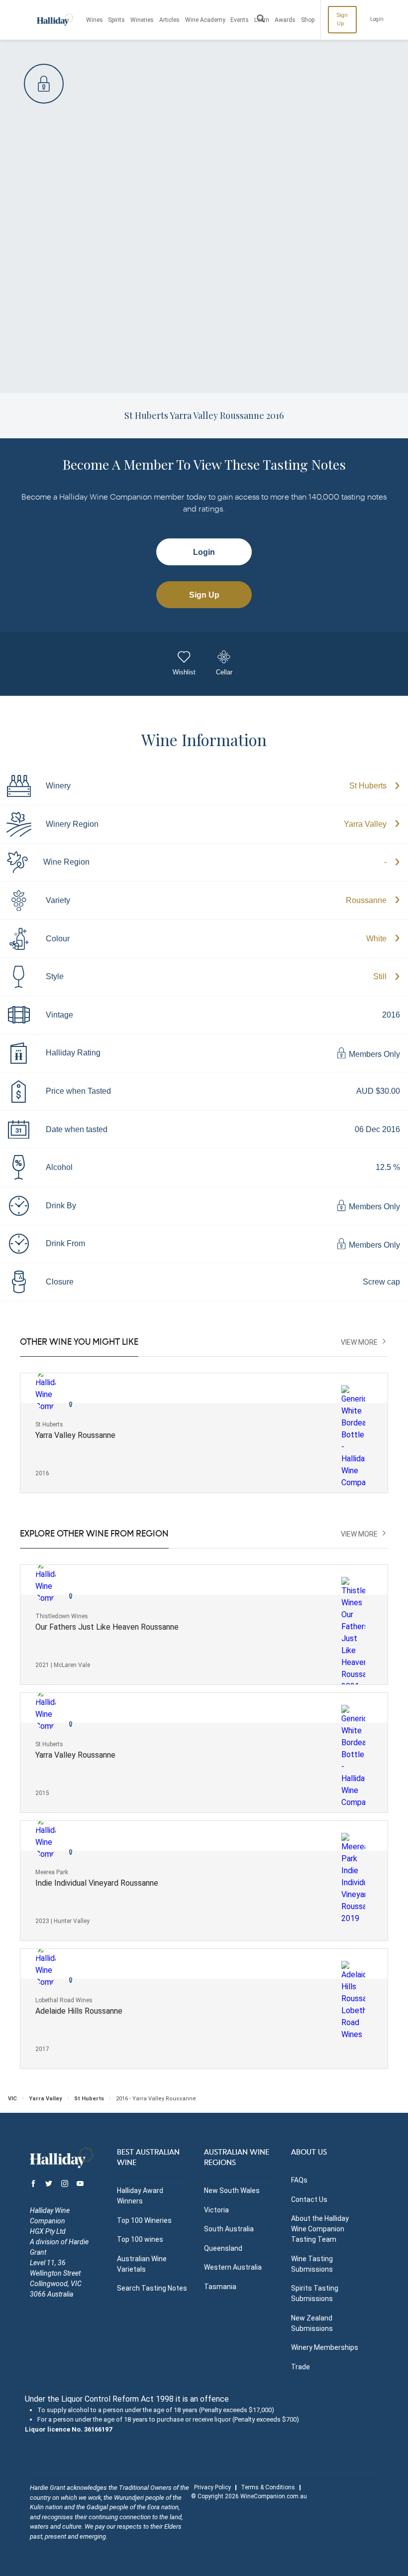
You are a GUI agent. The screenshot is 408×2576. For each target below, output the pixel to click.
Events (240, 20)
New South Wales (232, 2190)
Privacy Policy (212, 2487)
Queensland (223, 2248)
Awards (285, 20)
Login (377, 19)
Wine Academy (205, 20)
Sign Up (342, 19)
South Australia (229, 2229)
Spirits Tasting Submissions (315, 2293)
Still (380, 976)
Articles (169, 20)
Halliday (55, 20)
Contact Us (309, 2199)
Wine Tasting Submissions (312, 2264)
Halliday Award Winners (140, 2196)
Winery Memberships (325, 2347)
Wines (95, 20)
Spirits (116, 20)
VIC (12, 2099)
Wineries (142, 20)
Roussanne (366, 900)
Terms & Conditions (268, 2487)
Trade (301, 2367)
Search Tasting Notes (152, 2288)
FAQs (299, 2180)
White (376, 939)
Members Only (373, 1054)
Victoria (216, 2210)
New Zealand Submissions (312, 2323)
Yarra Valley (365, 824)
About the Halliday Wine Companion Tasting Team (320, 2229)
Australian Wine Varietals (142, 2264)
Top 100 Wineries (144, 2220)
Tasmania (220, 2287)
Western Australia (233, 2267)
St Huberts (368, 786)
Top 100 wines (140, 2239)
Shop (308, 20)
